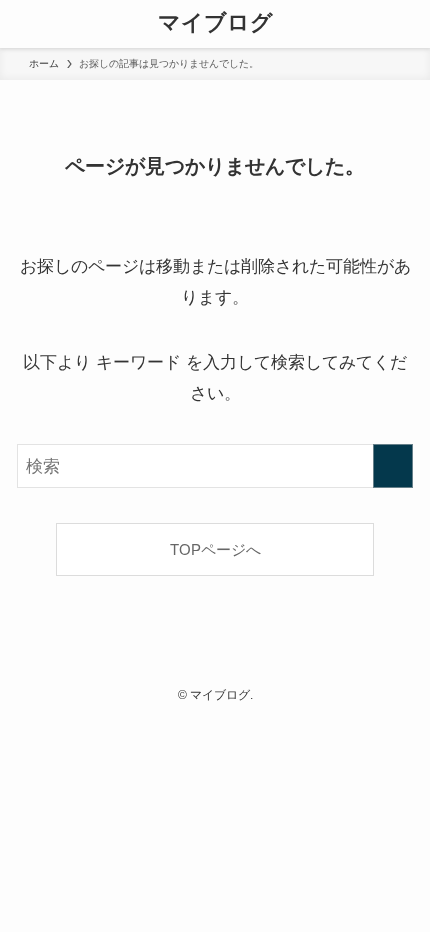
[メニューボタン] (24, 24)
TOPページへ (215, 549)
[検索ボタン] (406, 24)
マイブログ (215, 24)
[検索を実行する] (393, 466)
